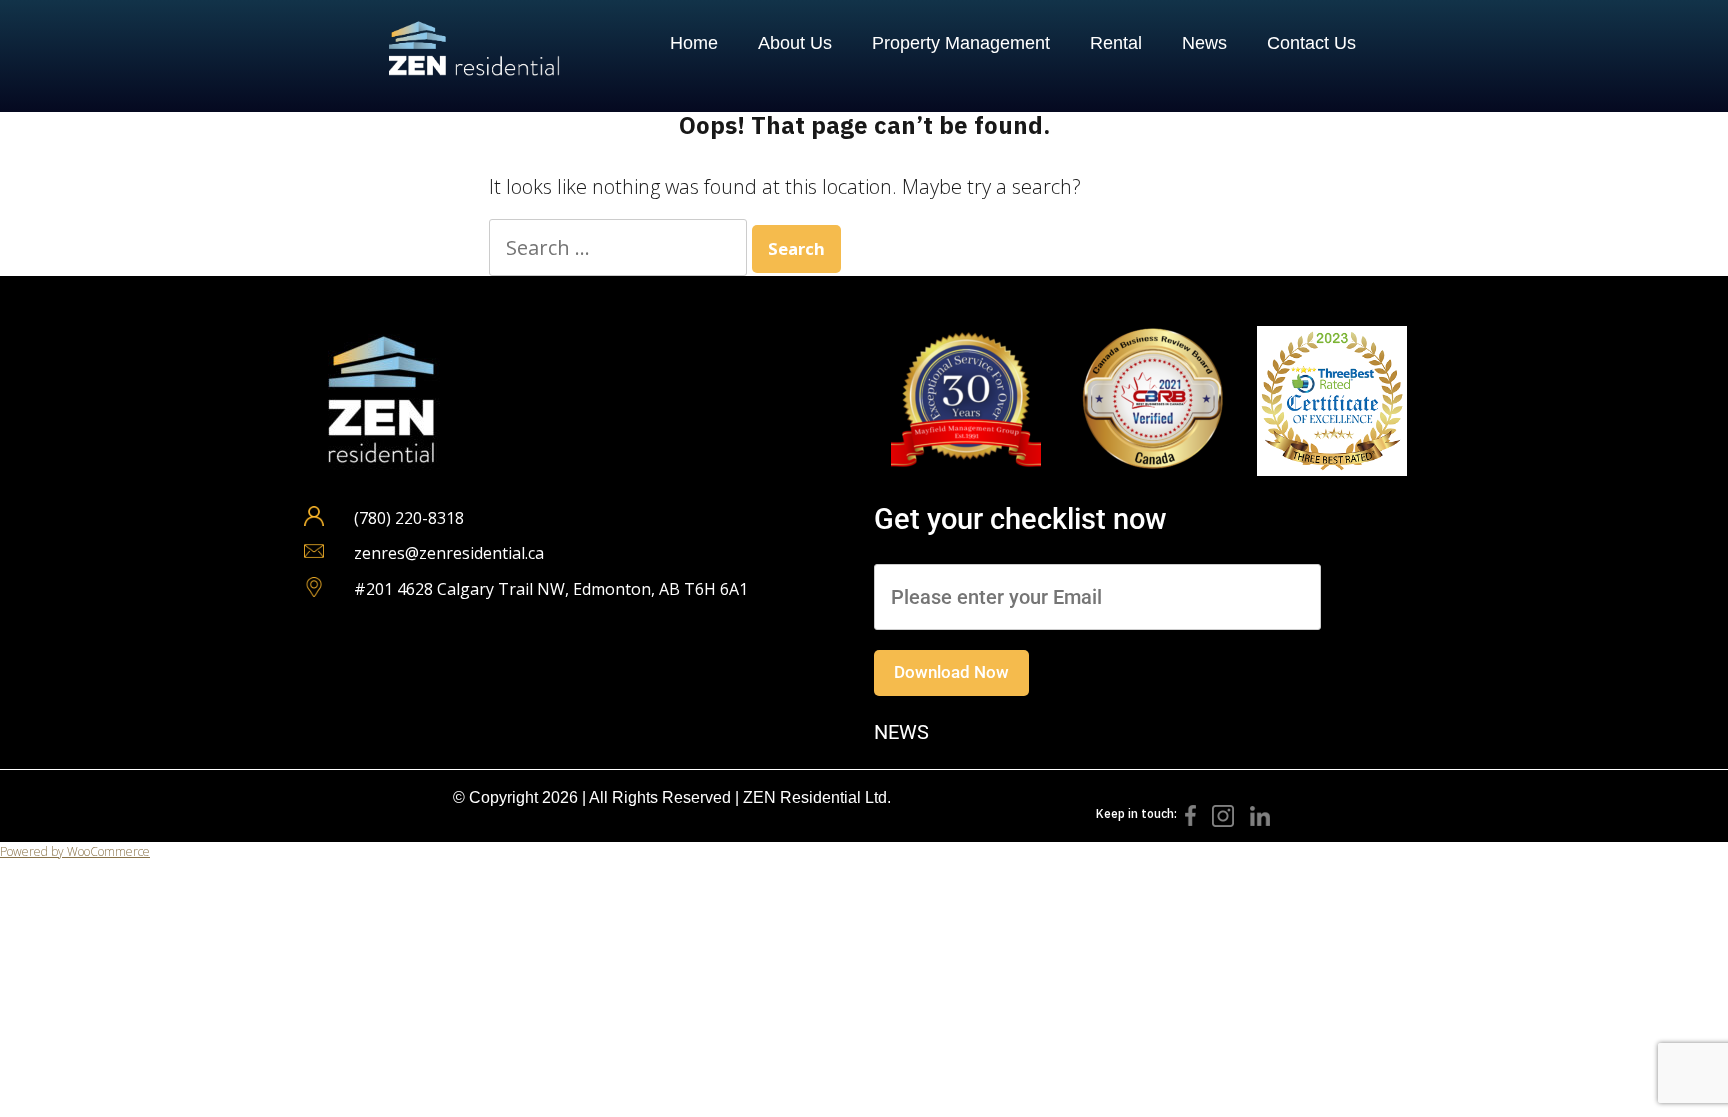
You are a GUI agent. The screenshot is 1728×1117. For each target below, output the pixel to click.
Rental (1116, 43)
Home (694, 43)
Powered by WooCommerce (75, 851)
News (1204, 43)
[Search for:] (620, 247)
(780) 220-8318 (409, 518)
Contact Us (1311, 43)
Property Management (961, 43)
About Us (795, 43)
